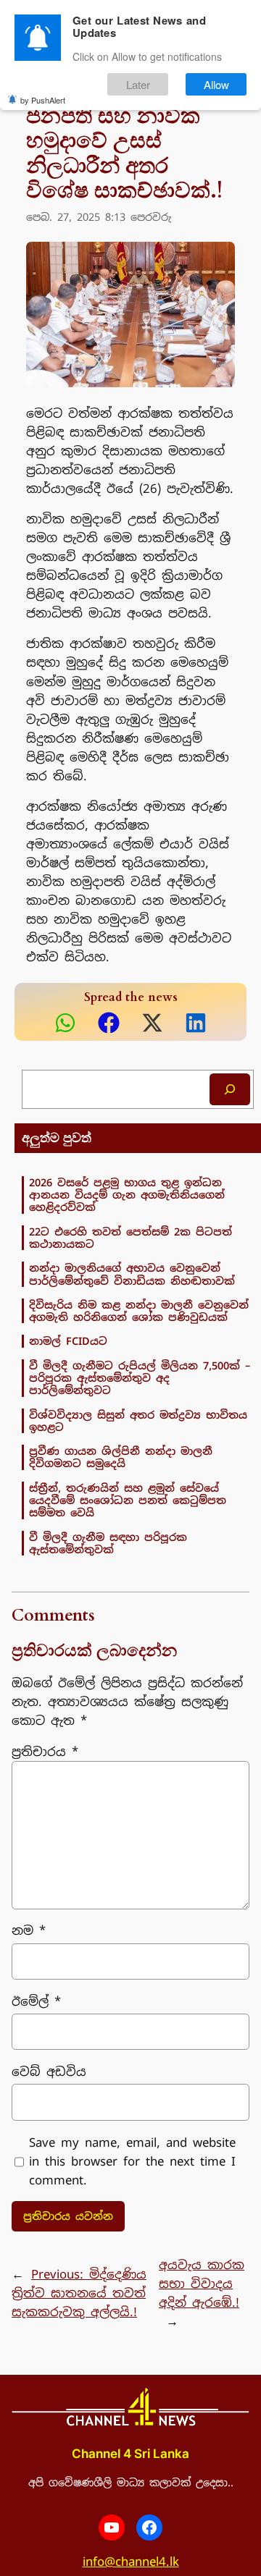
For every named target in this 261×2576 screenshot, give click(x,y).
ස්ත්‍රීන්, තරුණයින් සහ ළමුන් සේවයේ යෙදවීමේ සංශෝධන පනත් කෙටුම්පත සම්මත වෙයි (128, 1500)
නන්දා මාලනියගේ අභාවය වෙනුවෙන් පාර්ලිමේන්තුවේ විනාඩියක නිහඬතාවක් (132, 1274)
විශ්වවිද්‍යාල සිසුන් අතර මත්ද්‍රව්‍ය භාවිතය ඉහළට (138, 1421)
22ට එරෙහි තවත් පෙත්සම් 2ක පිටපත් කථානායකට (130, 1238)
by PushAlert (43, 100)
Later (138, 84)
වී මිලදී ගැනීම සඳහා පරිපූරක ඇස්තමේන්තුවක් (108, 1544)
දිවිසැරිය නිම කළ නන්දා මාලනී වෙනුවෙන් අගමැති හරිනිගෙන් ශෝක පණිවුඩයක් (139, 1311)
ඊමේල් (36, 2001)
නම (29, 1930)
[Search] (230, 1089)
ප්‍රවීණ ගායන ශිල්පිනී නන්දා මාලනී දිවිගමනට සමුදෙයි (121, 1457)
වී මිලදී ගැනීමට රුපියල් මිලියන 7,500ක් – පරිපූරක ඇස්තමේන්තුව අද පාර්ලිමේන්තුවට (140, 1378)
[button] (65, 1023)
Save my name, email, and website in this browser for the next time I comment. (132, 2161)
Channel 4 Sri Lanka (130, 2454)
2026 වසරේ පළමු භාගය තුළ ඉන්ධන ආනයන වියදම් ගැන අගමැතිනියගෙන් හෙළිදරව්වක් (127, 1195)
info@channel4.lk (131, 2562)
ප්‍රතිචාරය (45, 1752)
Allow (216, 84)
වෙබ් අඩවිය (49, 2072)
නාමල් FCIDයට (68, 1341)
